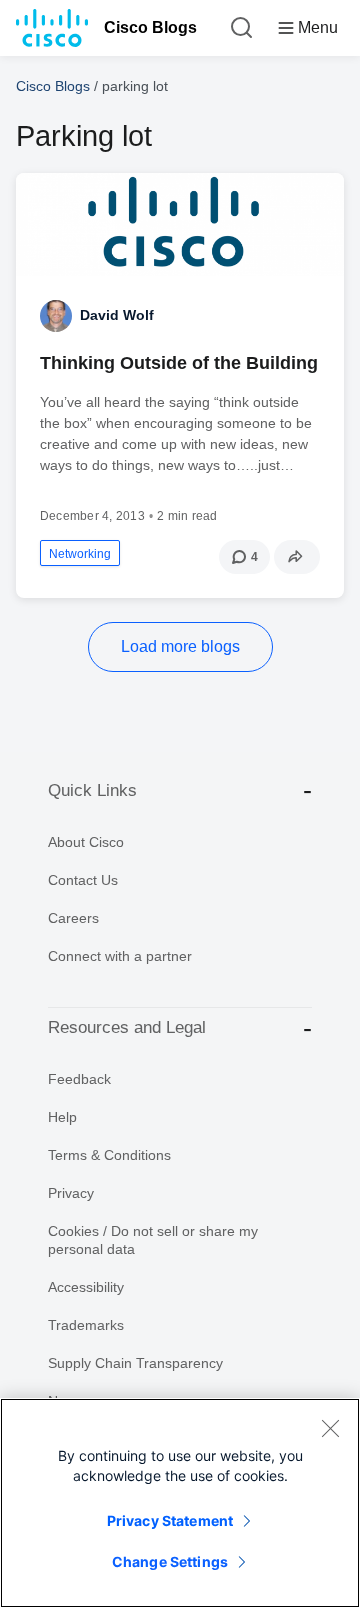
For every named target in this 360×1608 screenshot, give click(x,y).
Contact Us (83, 880)
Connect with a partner (120, 956)
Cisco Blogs (150, 27)
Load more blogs (180, 646)
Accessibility (86, 1287)
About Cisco (86, 842)
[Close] (330, 1428)
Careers (73, 918)
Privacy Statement (170, 1520)
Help (62, 1117)
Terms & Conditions (109, 1155)
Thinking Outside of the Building (179, 363)
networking (80, 554)
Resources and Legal (127, 1027)
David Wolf (117, 315)
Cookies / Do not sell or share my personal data (153, 1240)
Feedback (79, 1079)
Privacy (71, 1193)
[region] (180, 1503)
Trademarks (86, 1325)
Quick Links (92, 790)
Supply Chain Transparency (135, 1363)
